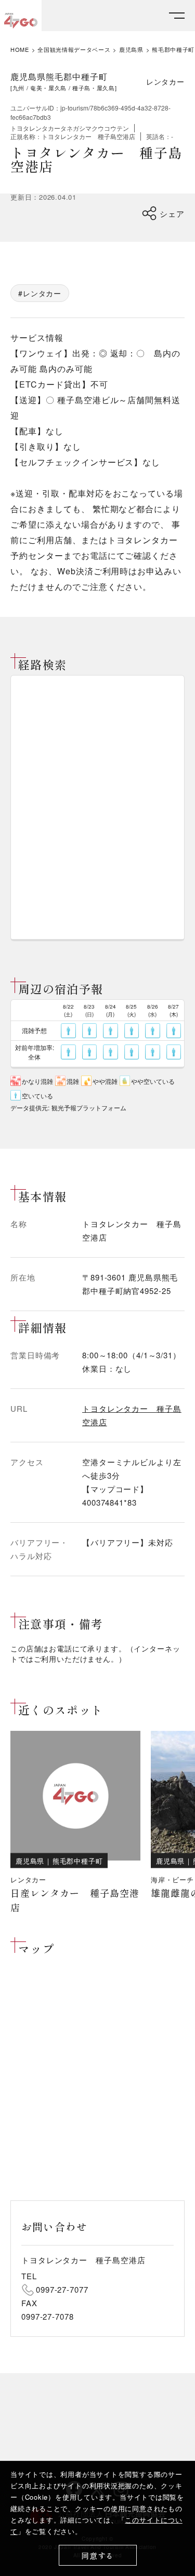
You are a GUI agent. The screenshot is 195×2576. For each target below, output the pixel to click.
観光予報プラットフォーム (89, 1107)
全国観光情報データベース (74, 50)
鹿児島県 (131, 50)
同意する (97, 2556)
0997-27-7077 (62, 2289)
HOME (20, 50)
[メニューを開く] (177, 16)
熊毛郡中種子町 (173, 50)
